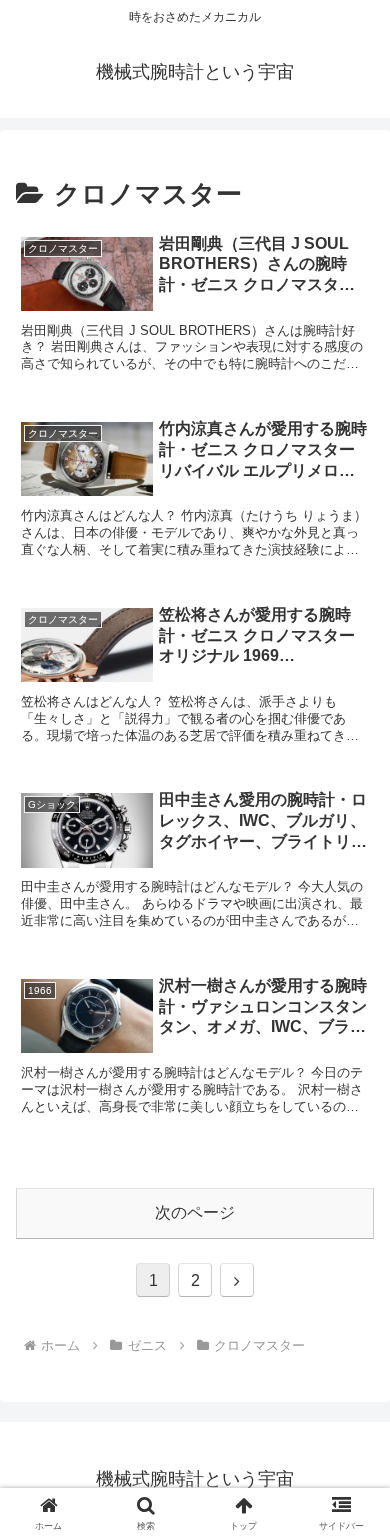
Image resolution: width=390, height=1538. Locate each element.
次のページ (195, 1212)
